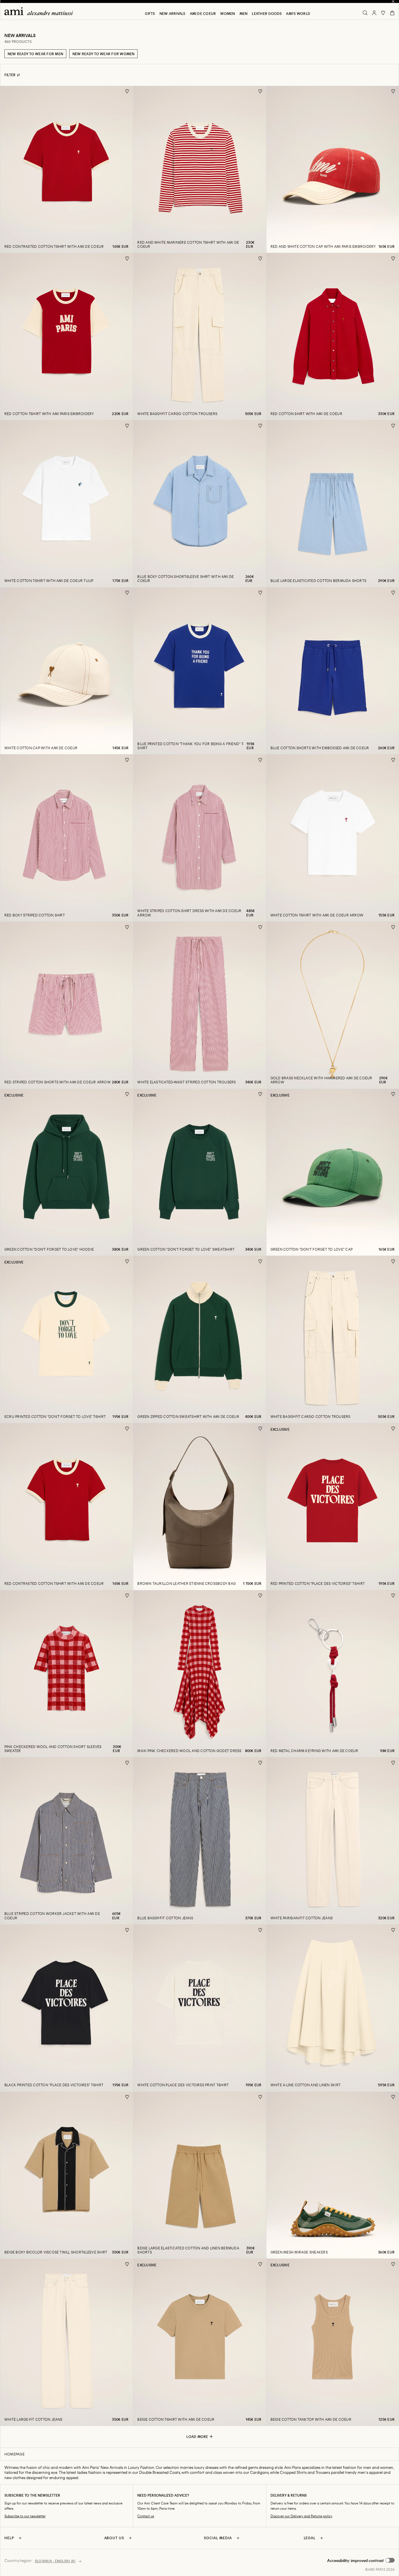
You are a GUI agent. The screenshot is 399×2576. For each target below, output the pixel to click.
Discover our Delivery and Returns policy (301, 2516)
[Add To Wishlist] (127, 91)
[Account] (374, 13)
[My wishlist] (383, 13)
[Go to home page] (41, 11)
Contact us (146, 2516)
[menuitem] (150, 13)
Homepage (14, 2454)
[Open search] (365, 13)
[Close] (393, 1)
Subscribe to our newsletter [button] (25, 2516)
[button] (361, 2561)
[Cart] (392, 13)
